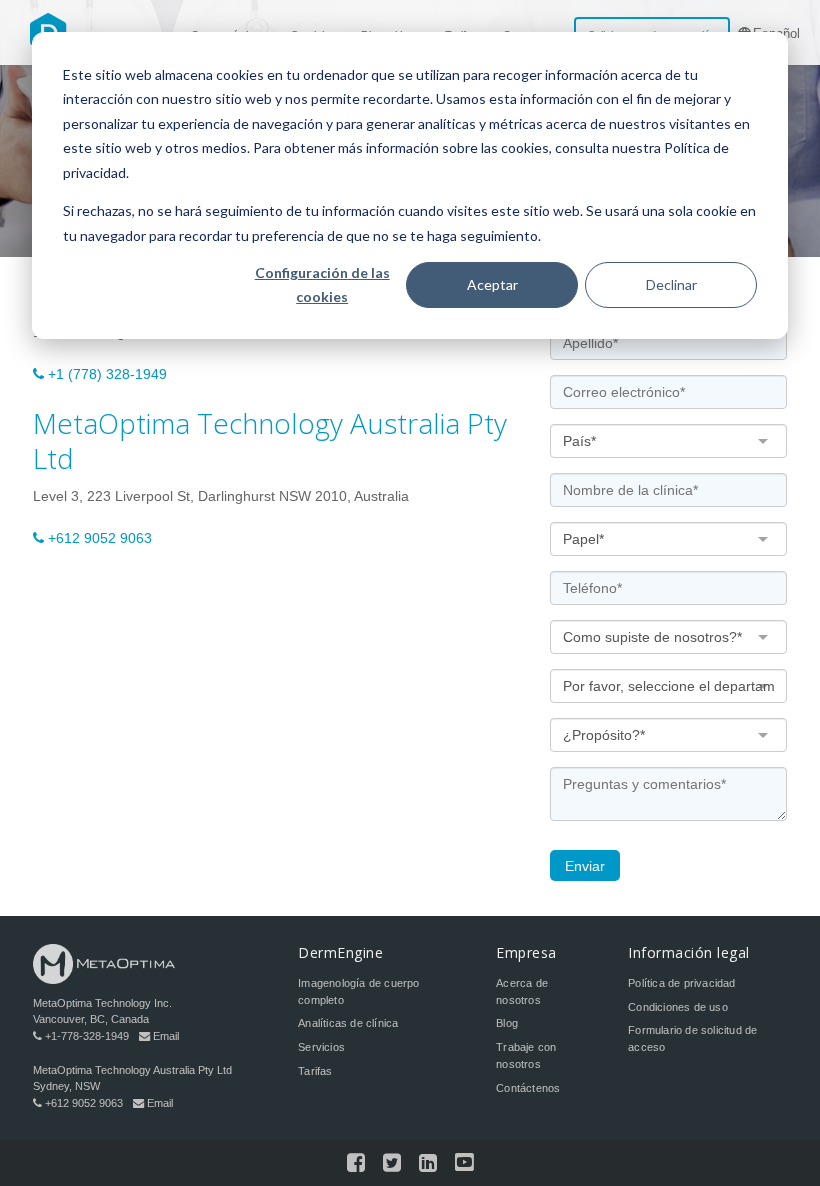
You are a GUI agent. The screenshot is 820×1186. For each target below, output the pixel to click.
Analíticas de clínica (348, 1023)
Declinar (671, 284)
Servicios (321, 1047)
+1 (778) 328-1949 (107, 374)
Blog (507, 1023)
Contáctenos (528, 1088)
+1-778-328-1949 (87, 1036)
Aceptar (492, 284)
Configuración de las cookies (322, 285)
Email (166, 1036)
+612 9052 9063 (100, 538)
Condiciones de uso (678, 1007)
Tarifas (315, 1071)
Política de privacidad (681, 983)
